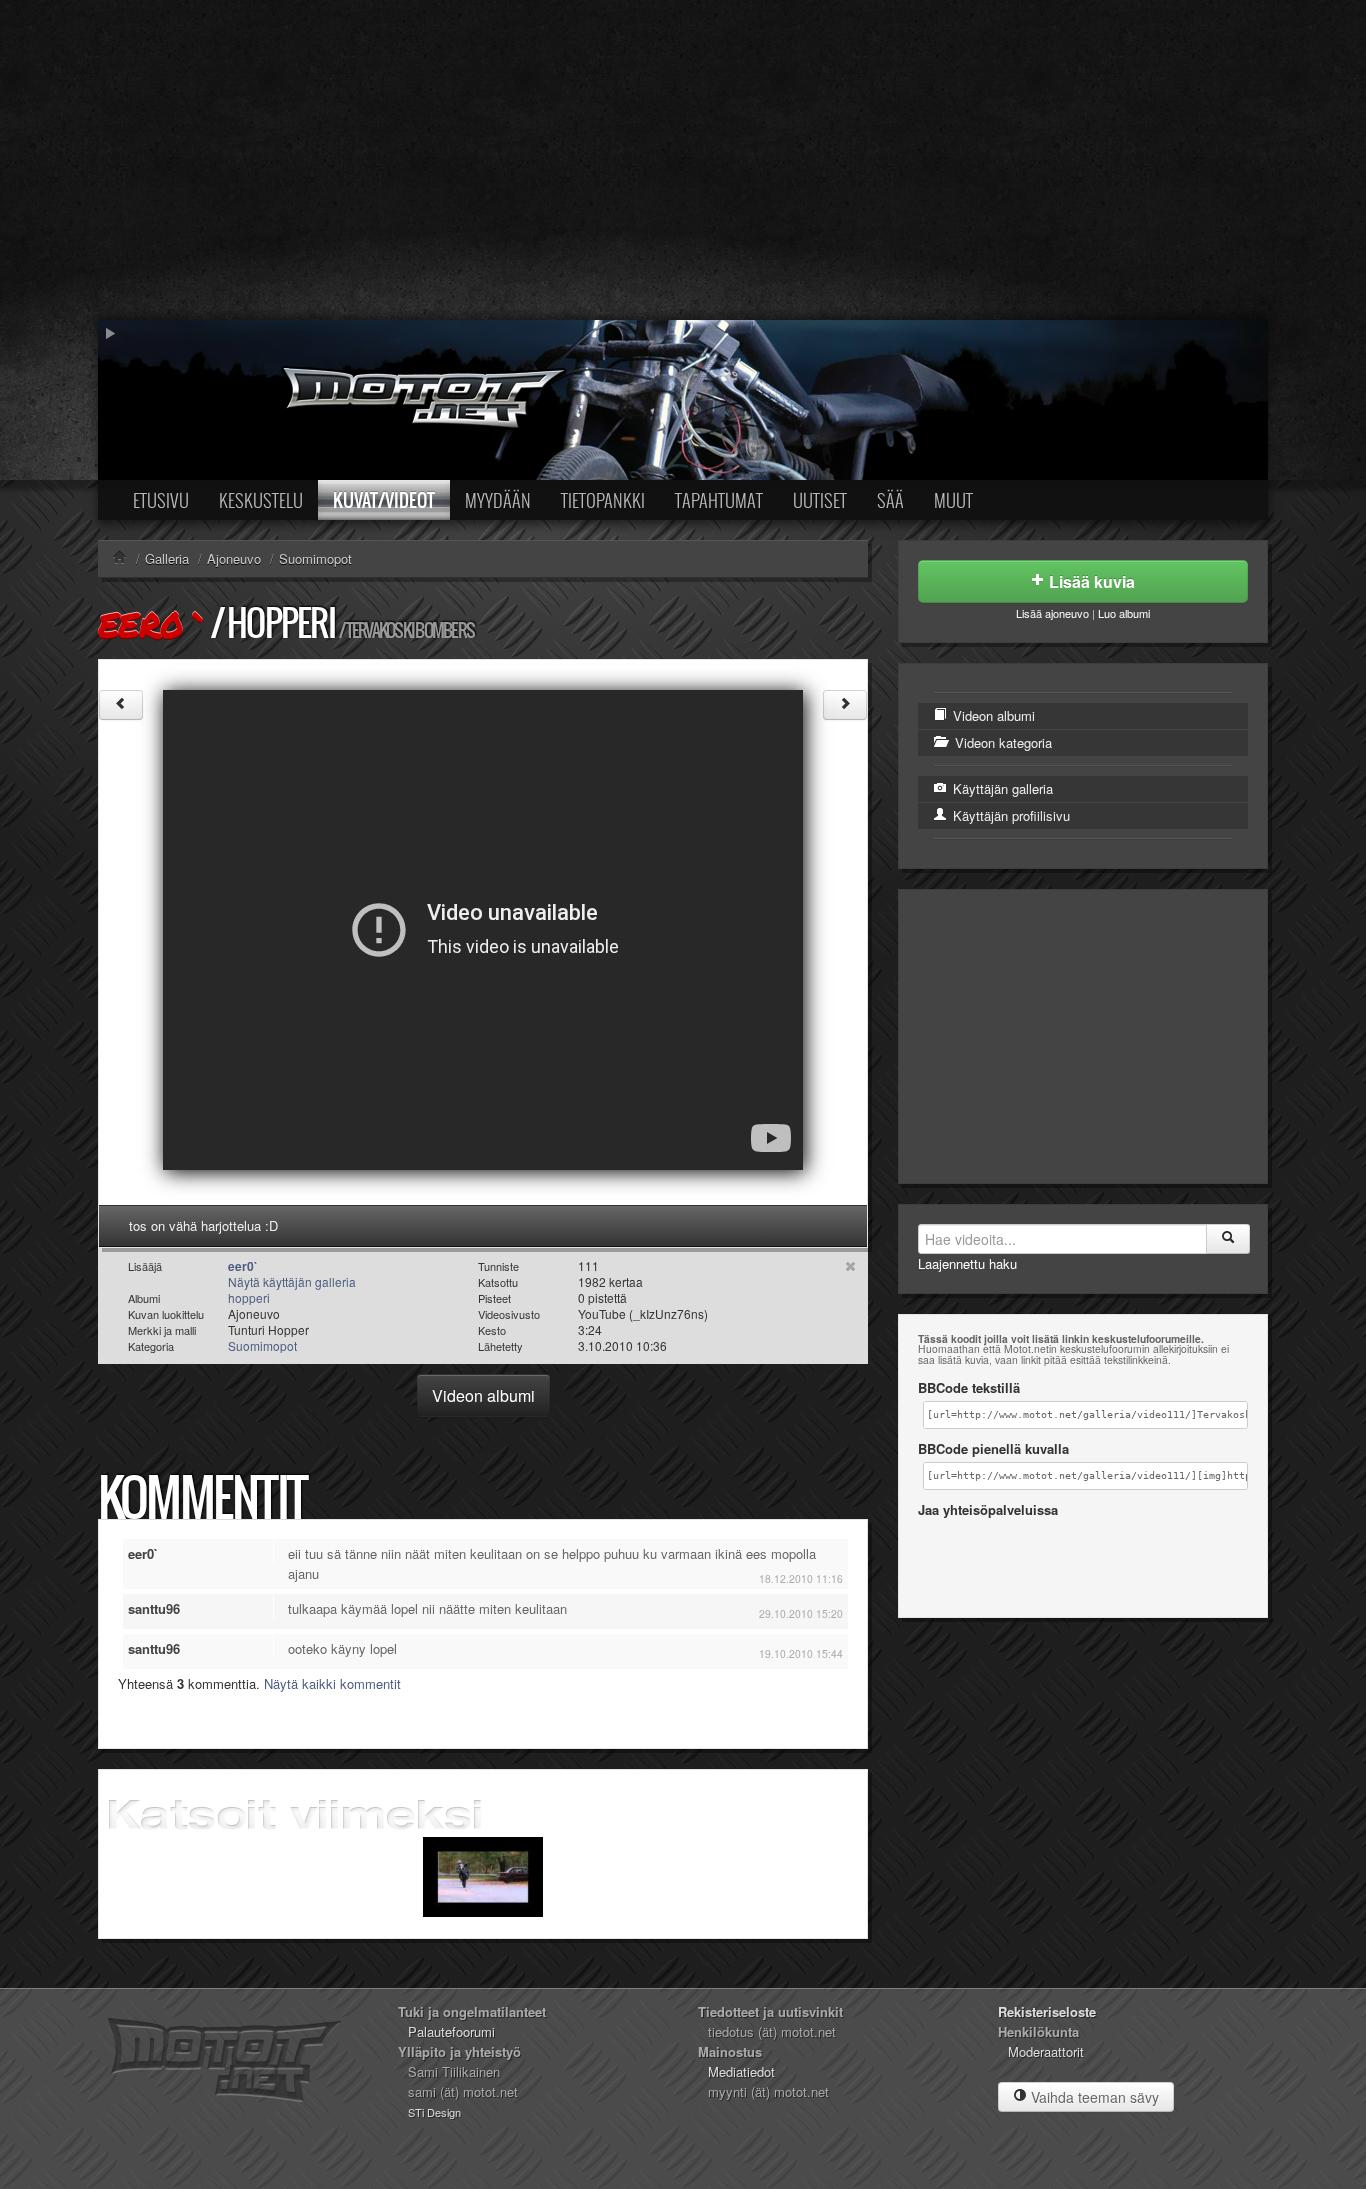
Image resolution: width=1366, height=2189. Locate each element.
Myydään (498, 500)
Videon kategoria (1001, 742)
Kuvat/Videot (384, 500)
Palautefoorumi (451, 2031)
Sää (890, 500)
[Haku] (1228, 1239)
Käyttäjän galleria (1001, 788)
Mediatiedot (741, 2071)
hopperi (281, 622)
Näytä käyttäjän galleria (292, 1281)
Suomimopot (315, 558)
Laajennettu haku (967, 1263)
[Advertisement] (683, 160)
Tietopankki (603, 500)
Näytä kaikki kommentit (332, 1683)
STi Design (434, 2112)
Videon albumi (483, 1395)
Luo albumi (1124, 613)
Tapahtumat (719, 500)
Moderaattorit (1046, 2051)
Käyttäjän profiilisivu (1009, 815)
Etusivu (161, 500)
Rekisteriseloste (1047, 2011)
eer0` (152, 624)
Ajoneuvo (234, 558)
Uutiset (820, 500)
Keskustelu (261, 500)
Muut (953, 500)
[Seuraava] (845, 705)
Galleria (167, 558)
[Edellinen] (121, 705)
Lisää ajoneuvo (1052, 613)
